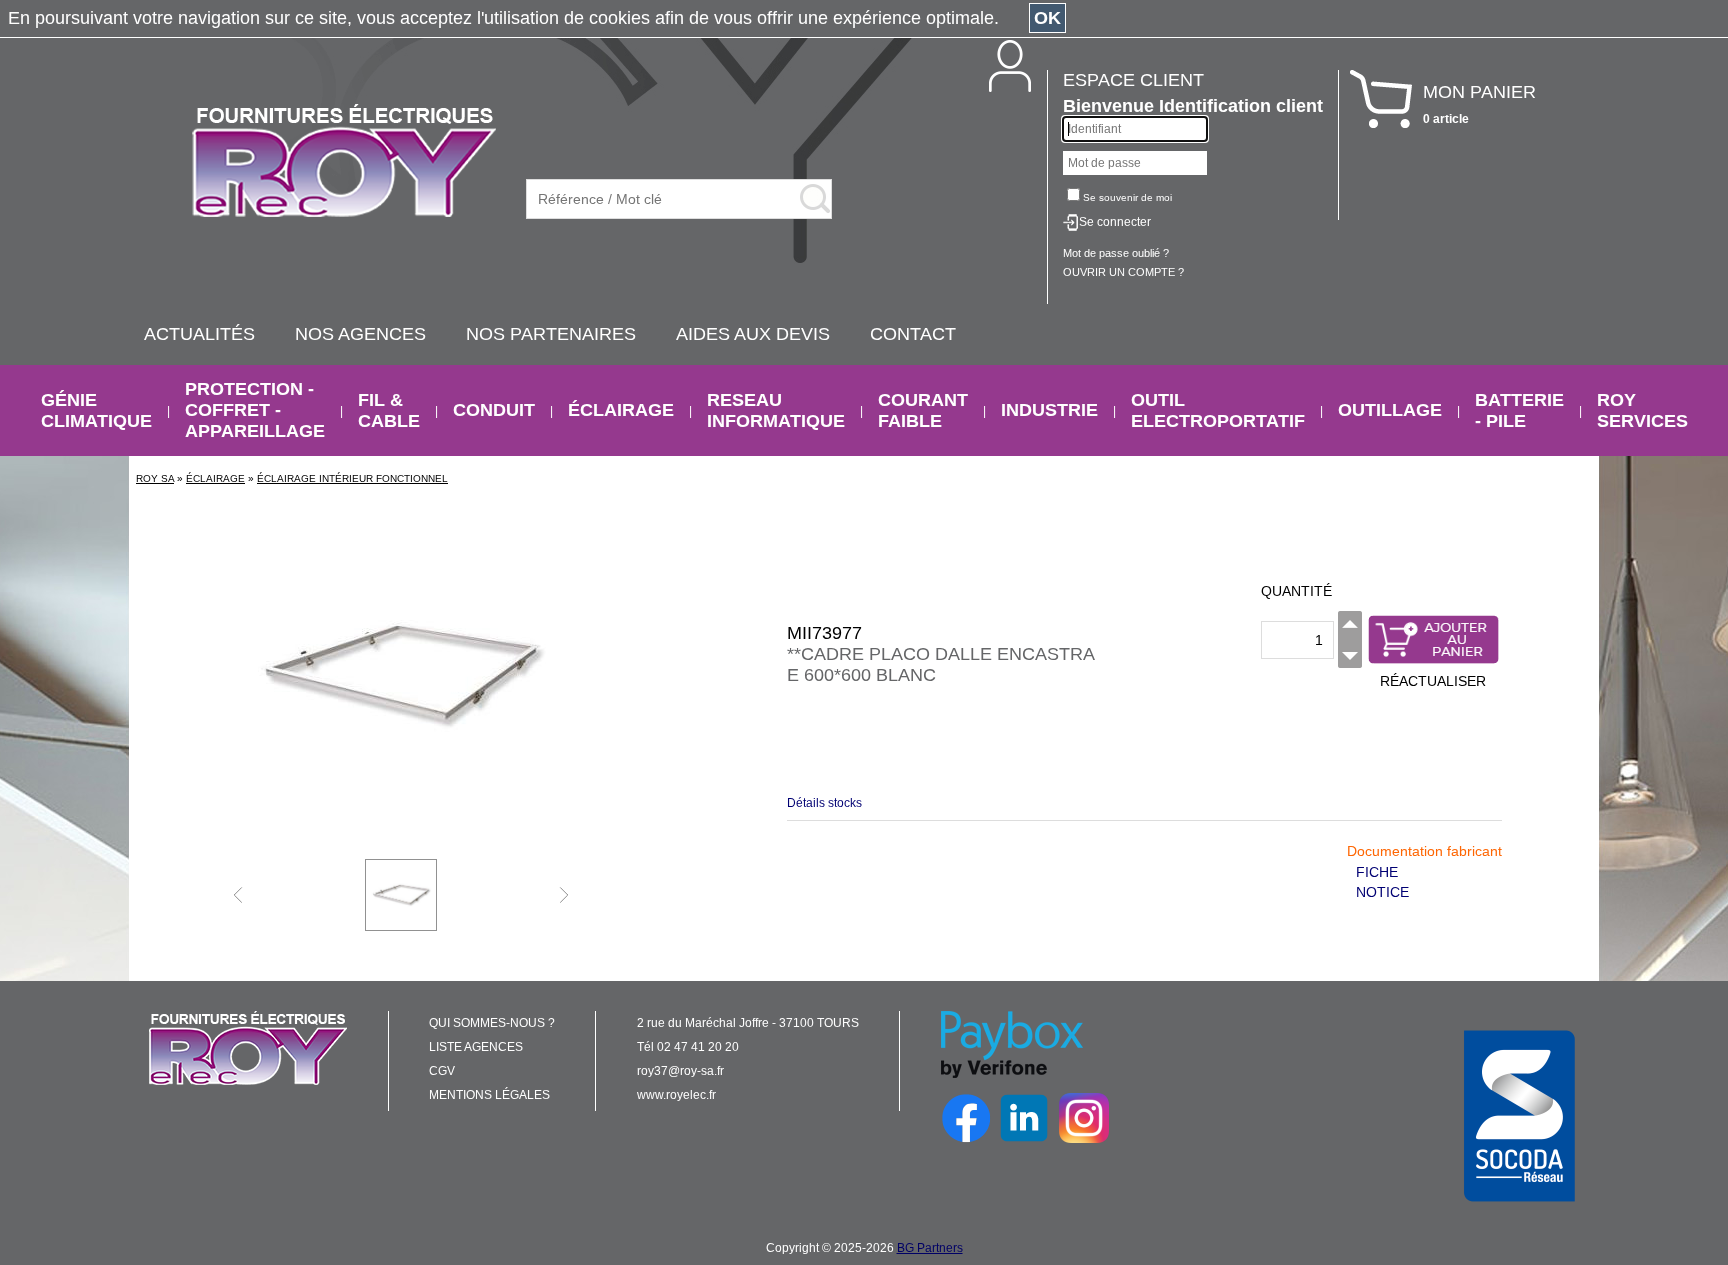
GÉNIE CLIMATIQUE (96, 410)
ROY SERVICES (1642, 410)
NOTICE (1382, 892)
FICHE (1377, 872)
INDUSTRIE (1049, 410)
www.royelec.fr (676, 1095)
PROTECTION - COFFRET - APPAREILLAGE (255, 410)
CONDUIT (494, 410)
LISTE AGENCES (476, 1047)
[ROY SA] (344, 162)
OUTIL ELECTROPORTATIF (1218, 410)
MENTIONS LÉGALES (489, 1095)
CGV (442, 1071)
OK (1047, 18)
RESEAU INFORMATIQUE (776, 410)
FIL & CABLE (389, 410)
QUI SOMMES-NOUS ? (492, 1023)
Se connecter (1115, 222)
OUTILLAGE (1390, 410)
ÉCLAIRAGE (621, 410)
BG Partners (930, 1248)
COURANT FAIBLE (923, 410)
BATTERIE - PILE (1519, 410)
